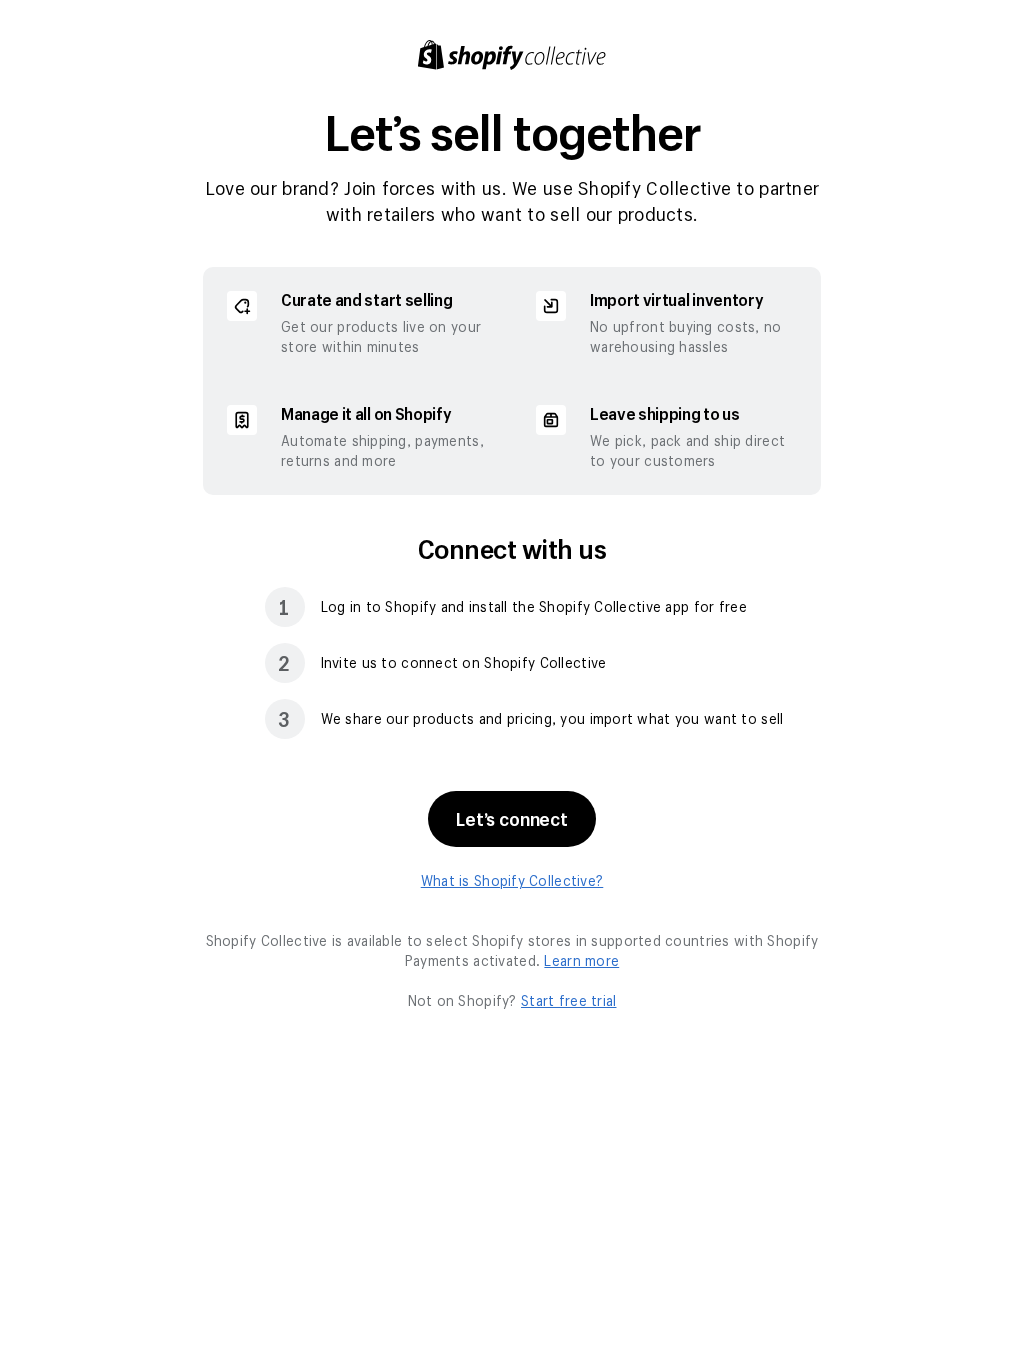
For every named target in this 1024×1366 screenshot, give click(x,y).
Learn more (581, 960)
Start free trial (568, 1000)
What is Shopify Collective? (512, 880)
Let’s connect (512, 819)
